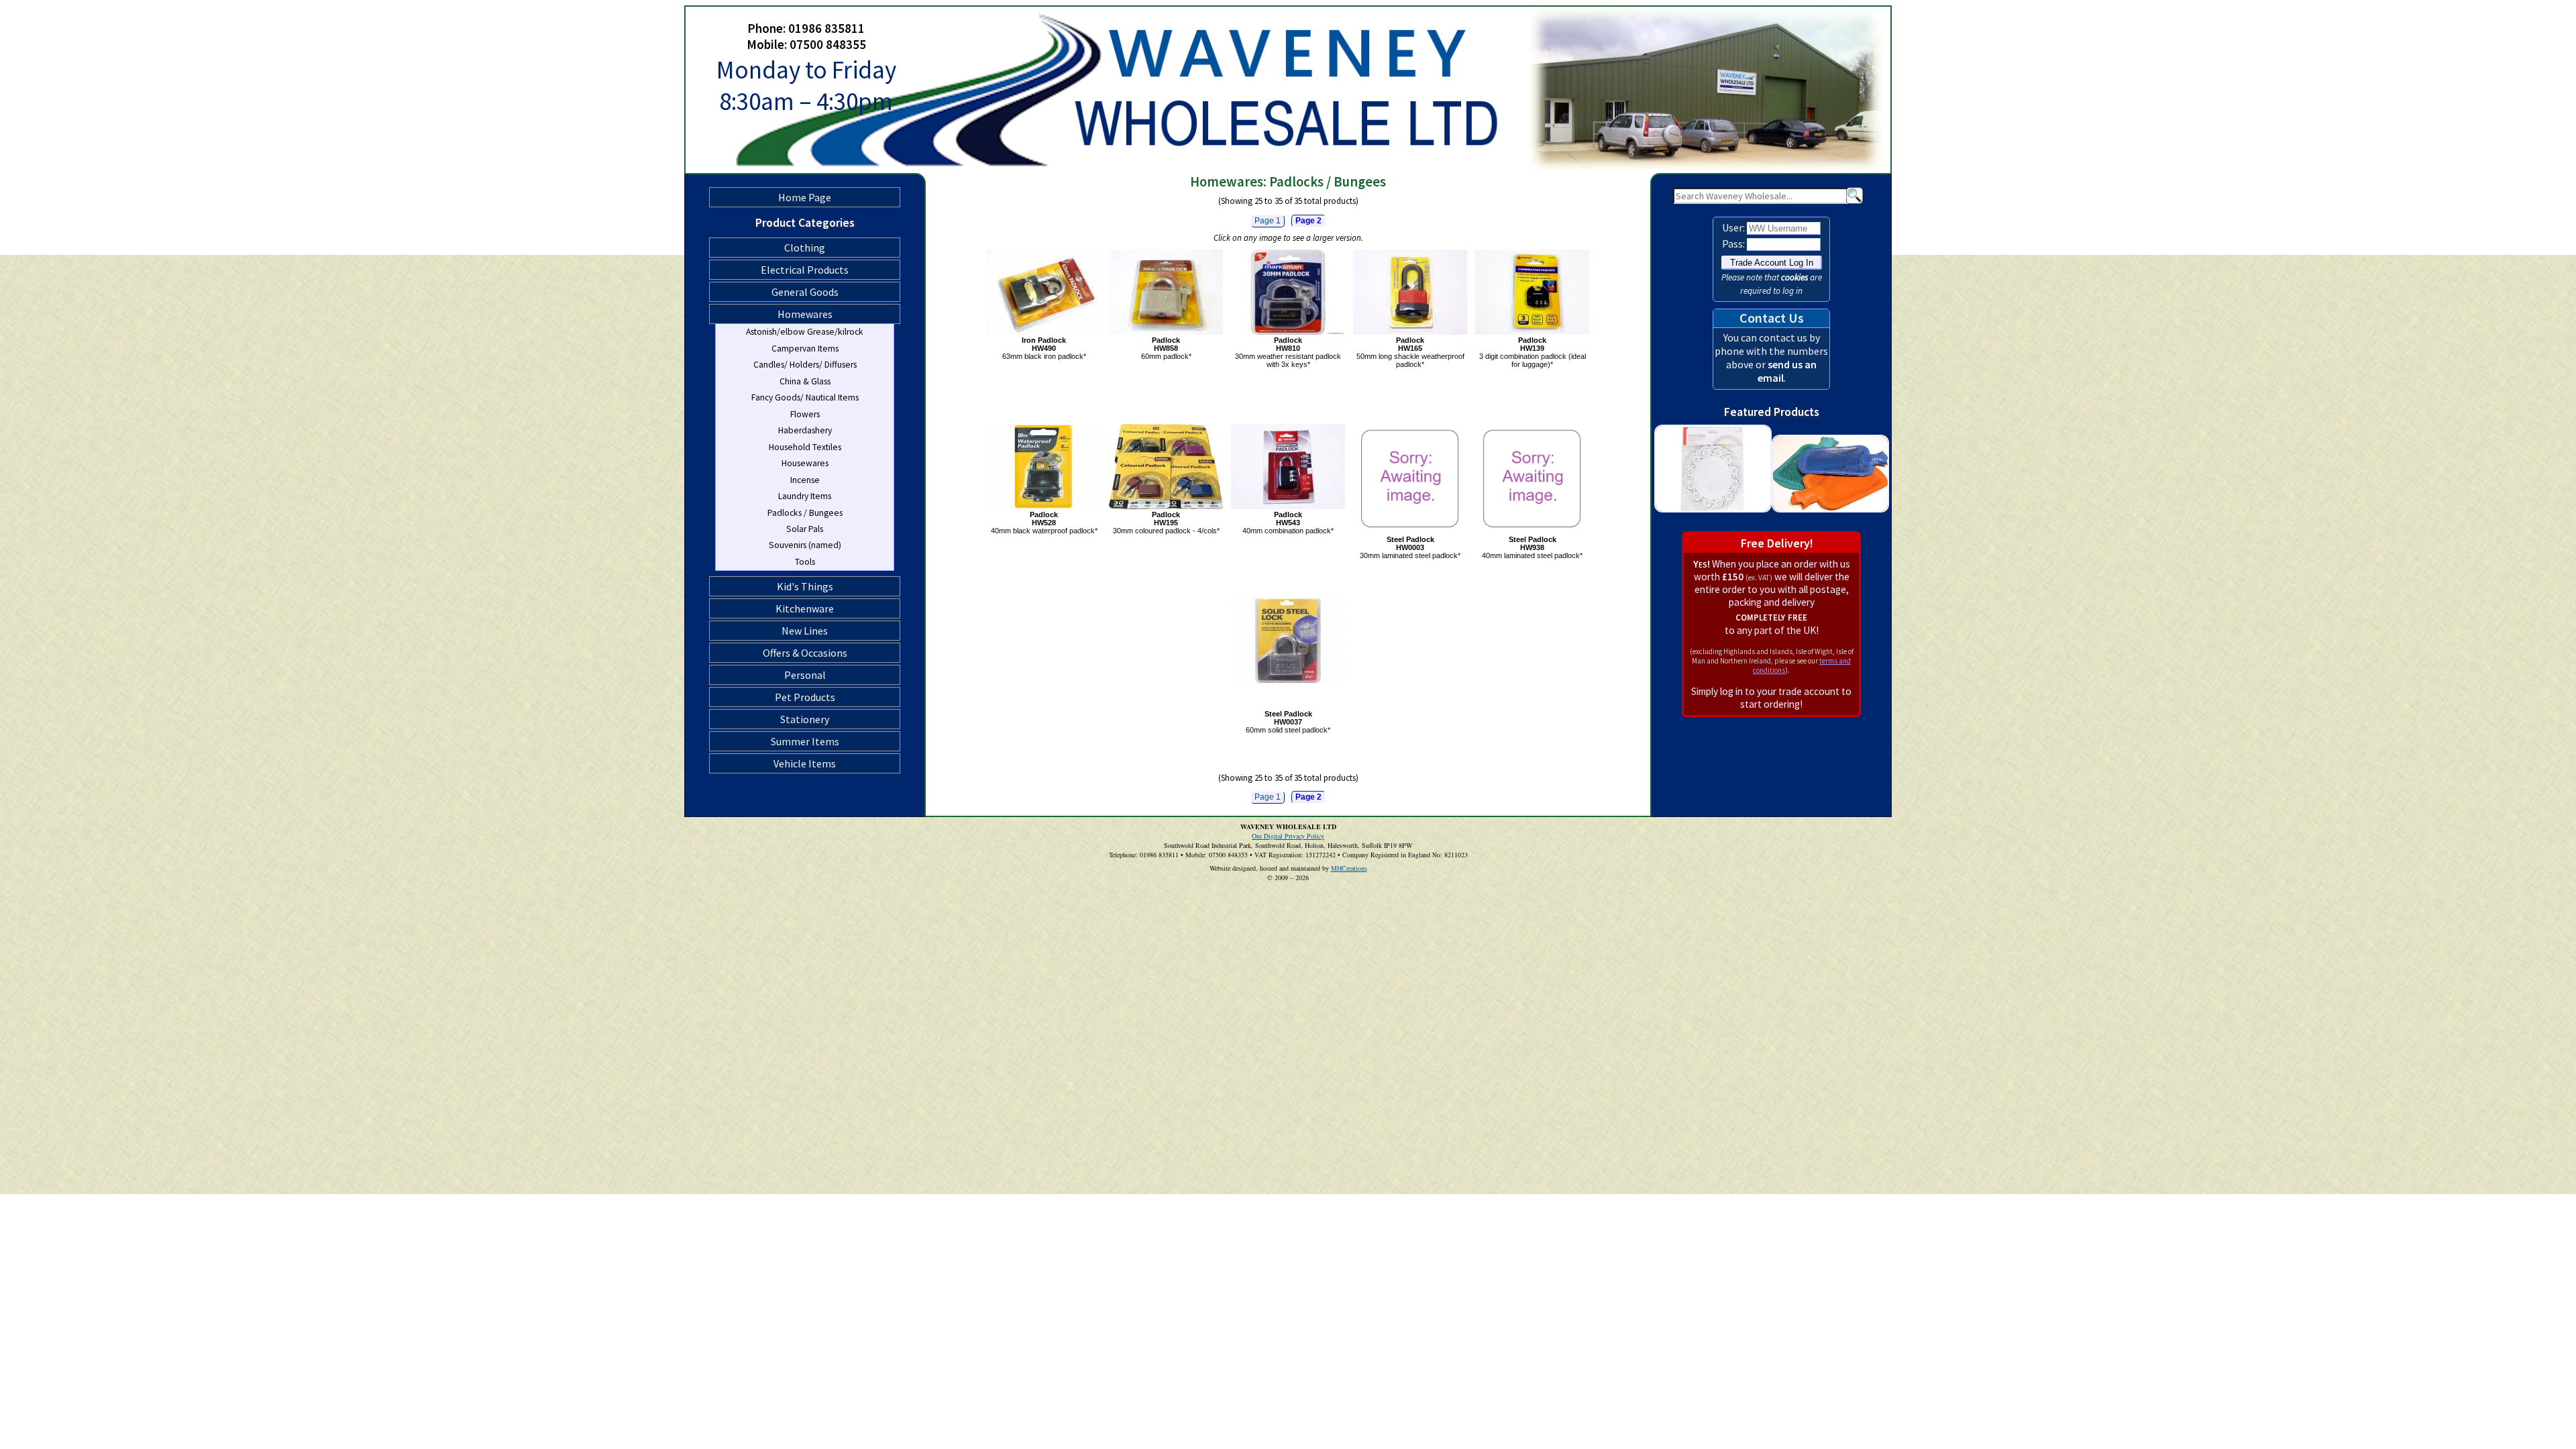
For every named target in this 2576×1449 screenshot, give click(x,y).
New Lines (805, 631)
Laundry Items (805, 496)
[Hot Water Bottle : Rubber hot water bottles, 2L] (1830, 524)
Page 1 (1268, 221)
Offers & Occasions (805, 653)
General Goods (805, 292)
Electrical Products (805, 270)
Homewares (805, 314)
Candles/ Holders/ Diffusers (805, 365)
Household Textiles (805, 447)
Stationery (805, 719)
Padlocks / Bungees (805, 513)
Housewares (805, 463)
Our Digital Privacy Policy (1288, 836)
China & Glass (805, 381)
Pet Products (805, 697)
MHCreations (1349, 868)
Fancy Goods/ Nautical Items (805, 397)
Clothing (805, 248)
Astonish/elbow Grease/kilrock (805, 332)
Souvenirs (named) (805, 545)
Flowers (805, 414)
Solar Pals (805, 529)
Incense (805, 480)
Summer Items (805, 741)
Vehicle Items (805, 763)
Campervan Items (805, 348)
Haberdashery (805, 430)
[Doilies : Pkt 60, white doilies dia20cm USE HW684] (1713, 524)
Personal (805, 675)
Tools (805, 562)
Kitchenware (805, 608)
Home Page (805, 197)
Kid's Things (805, 586)
